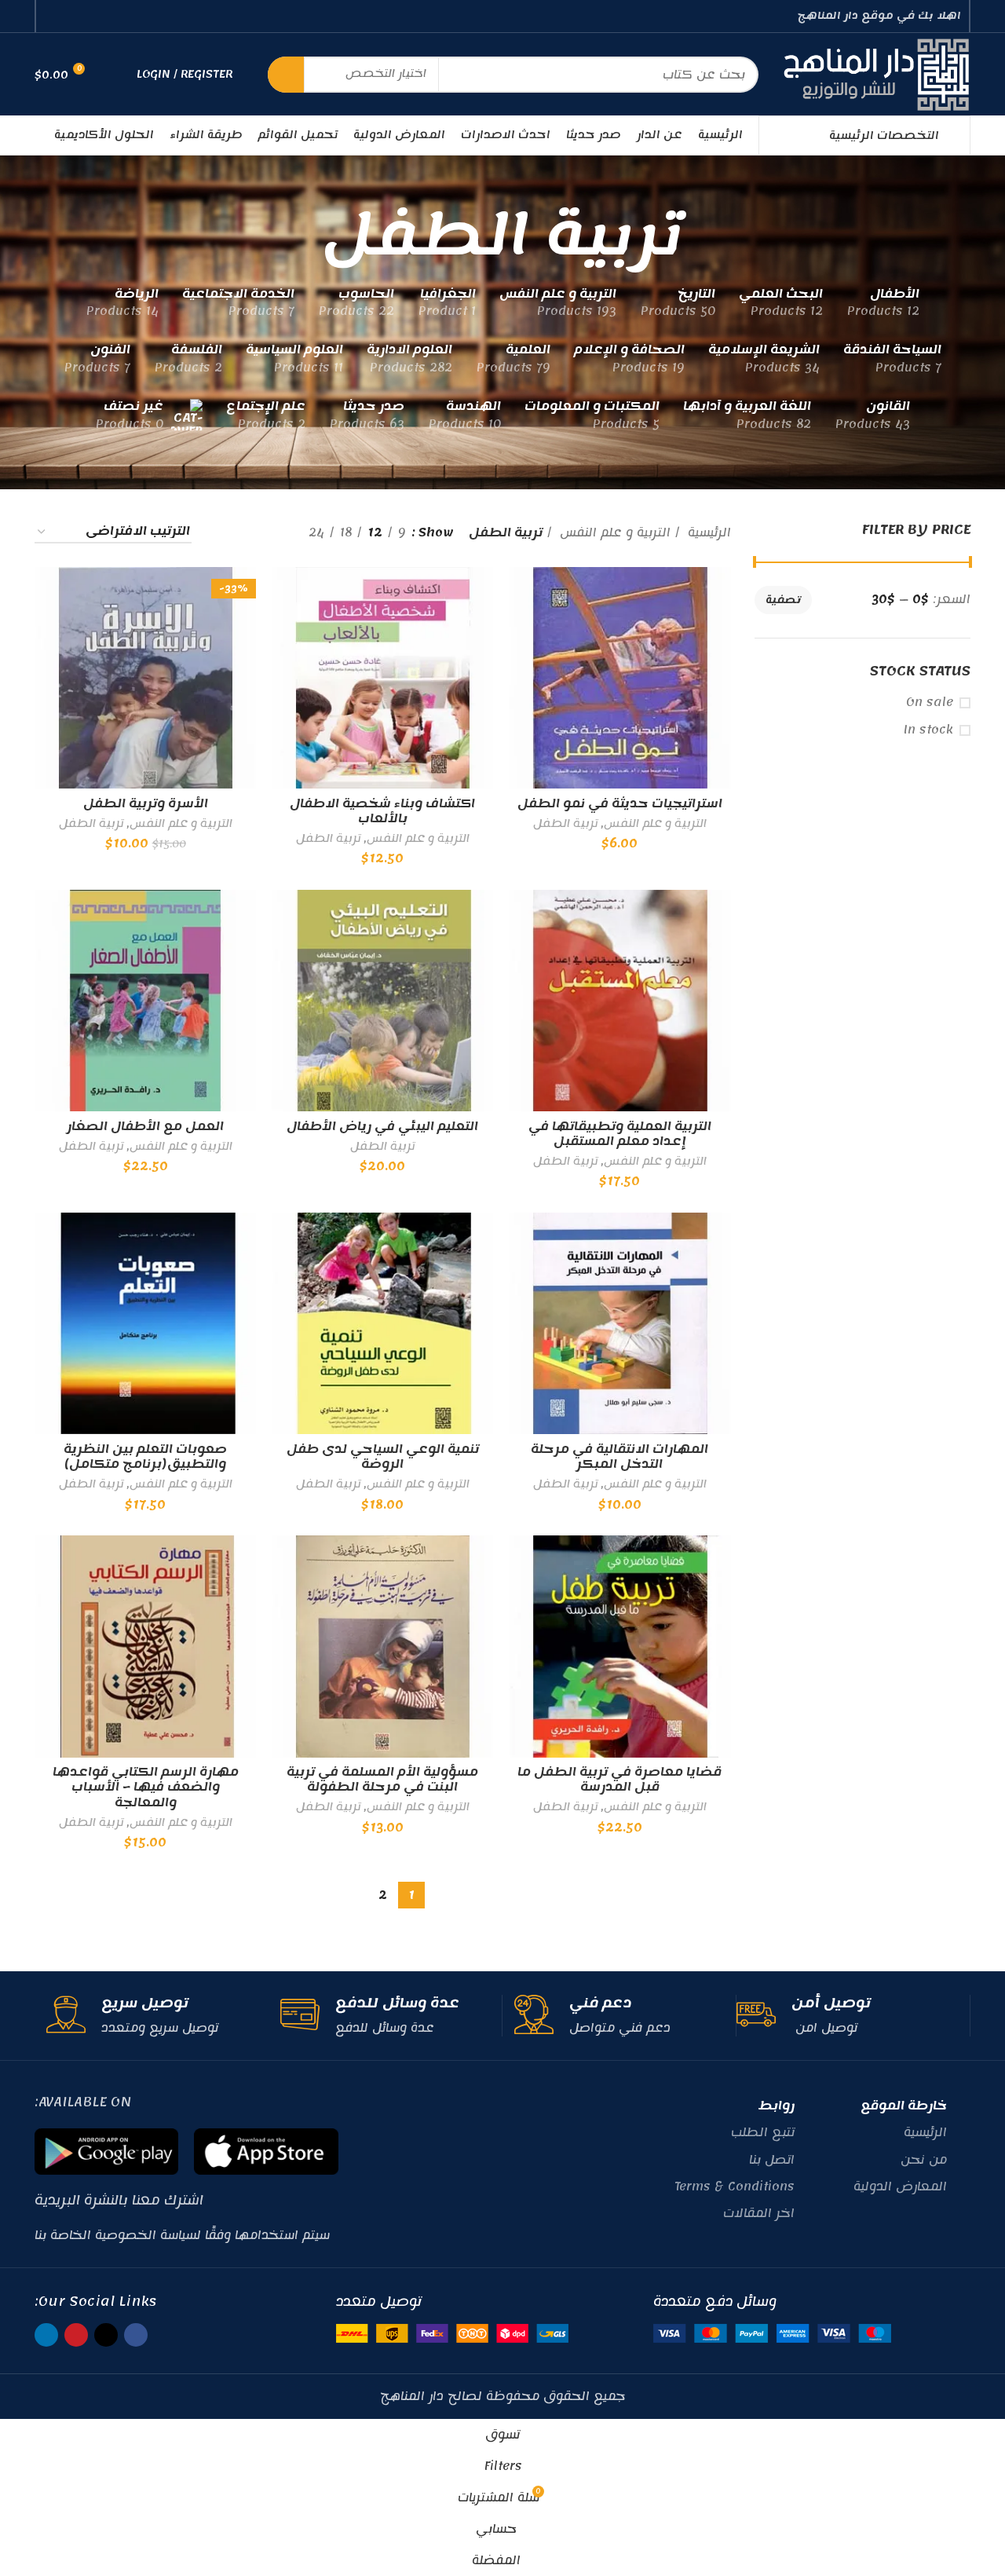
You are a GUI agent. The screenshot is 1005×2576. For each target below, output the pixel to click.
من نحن (924, 2160)
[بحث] (286, 75)
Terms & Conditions (735, 2186)
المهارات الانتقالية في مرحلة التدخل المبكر (619, 1457)
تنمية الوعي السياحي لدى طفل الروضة (383, 1457)
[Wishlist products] (115, 75)
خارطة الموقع (904, 2106)
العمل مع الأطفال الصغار (145, 1126)
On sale (930, 703)
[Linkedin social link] (53, 16)
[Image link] (772, 2333)
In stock (928, 730)
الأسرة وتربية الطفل (146, 803)
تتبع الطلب (763, 2132)
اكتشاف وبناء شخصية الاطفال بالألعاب (382, 811)
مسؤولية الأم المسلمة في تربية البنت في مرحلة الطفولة (382, 1780)
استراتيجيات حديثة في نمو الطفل (620, 803)
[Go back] (702, 235)
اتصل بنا (772, 2160)
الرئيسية (707, 532)
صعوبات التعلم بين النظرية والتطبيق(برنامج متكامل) (145, 1457)
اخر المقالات (759, 2213)
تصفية (783, 600)
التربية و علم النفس (613, 532)
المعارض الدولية (900, 2186)
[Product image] (382, 678)
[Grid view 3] (248, 532)
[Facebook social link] (107, 16)
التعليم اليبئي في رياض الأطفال (382, 1126)
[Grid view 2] (272, 532)
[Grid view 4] (223, 532)
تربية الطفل (565, 824)
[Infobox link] (847, 2016)
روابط (777, 2106)
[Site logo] (876, 74)
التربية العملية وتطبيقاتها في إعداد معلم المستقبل (620, 1134)
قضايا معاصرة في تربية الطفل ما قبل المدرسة (619, 1780)
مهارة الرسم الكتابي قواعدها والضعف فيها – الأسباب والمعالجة (146, 1787)
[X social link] (89, 16)
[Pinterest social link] (71, 16)
